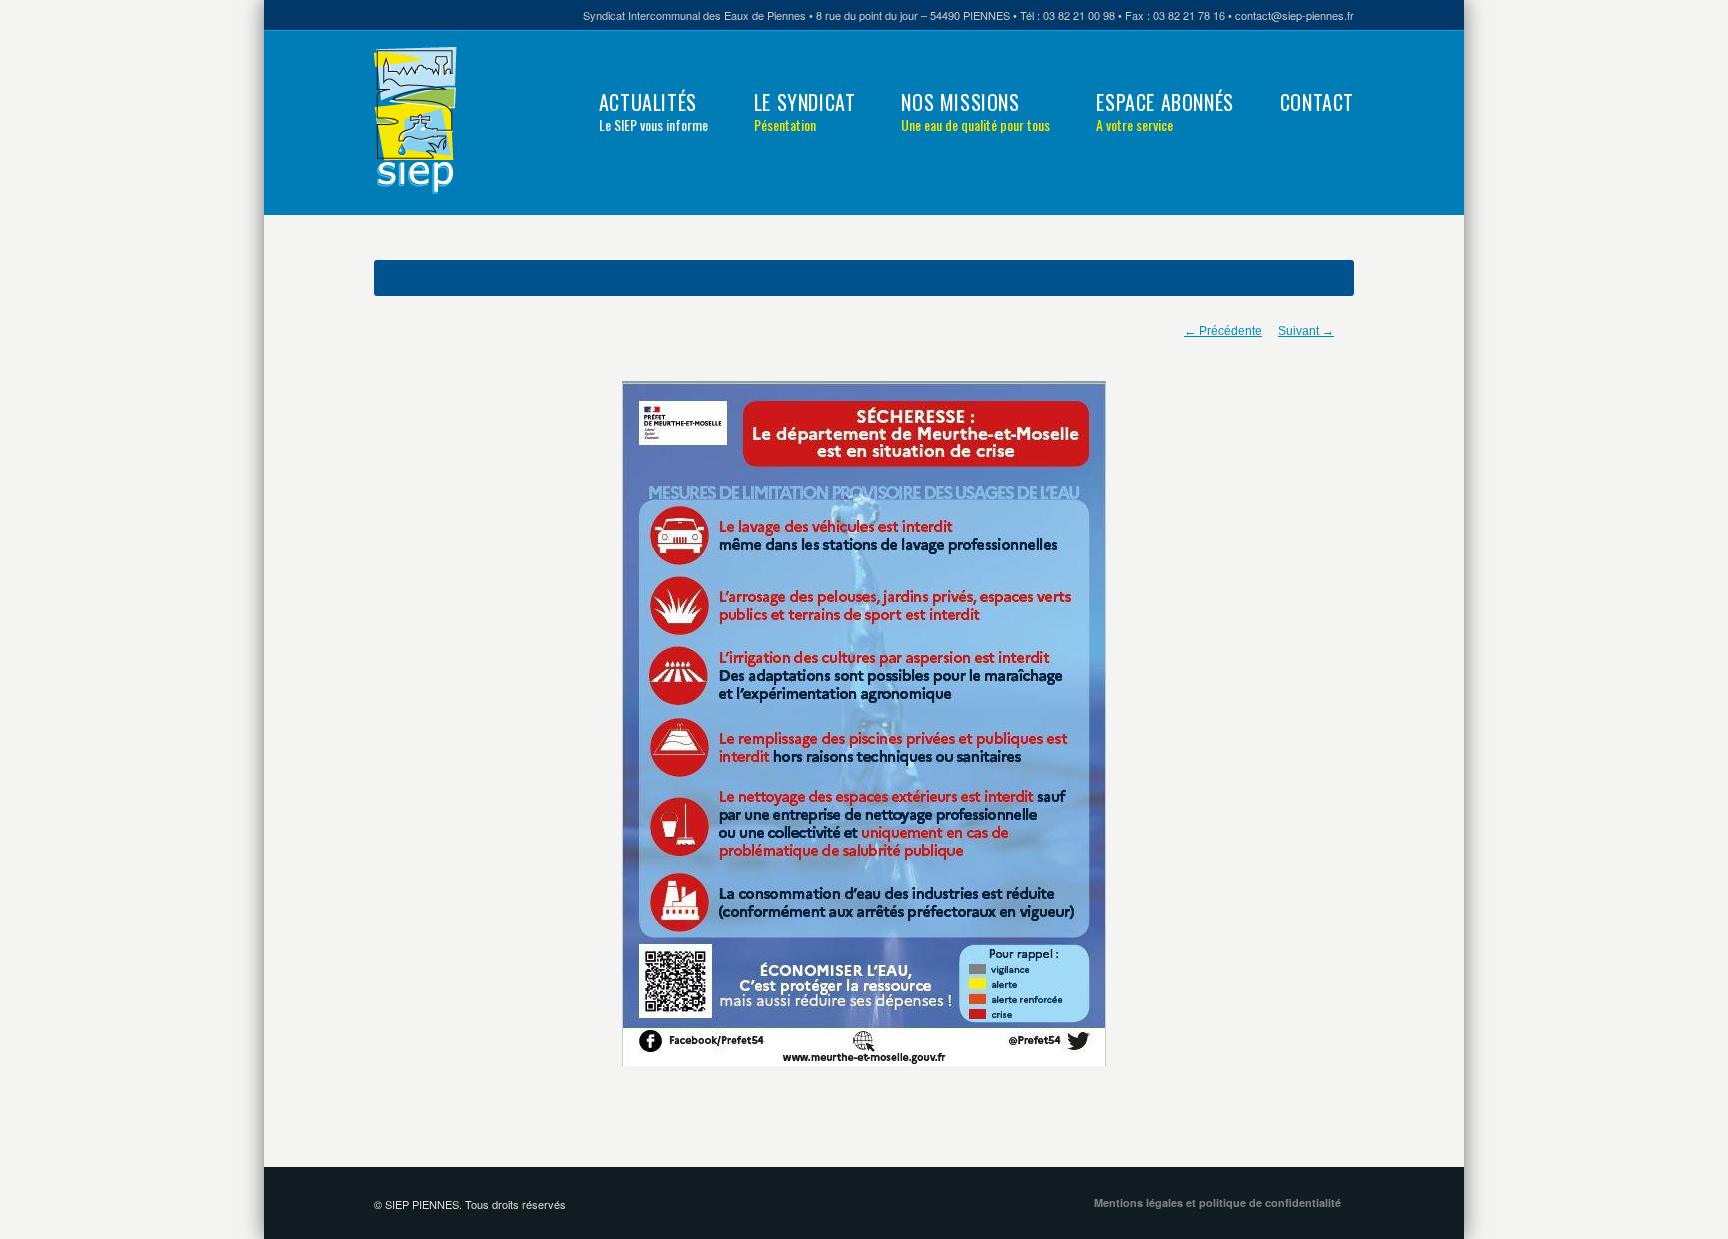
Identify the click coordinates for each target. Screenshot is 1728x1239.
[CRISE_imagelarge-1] (864, 723)
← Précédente (1223, 331)
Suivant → (1306, 331)
